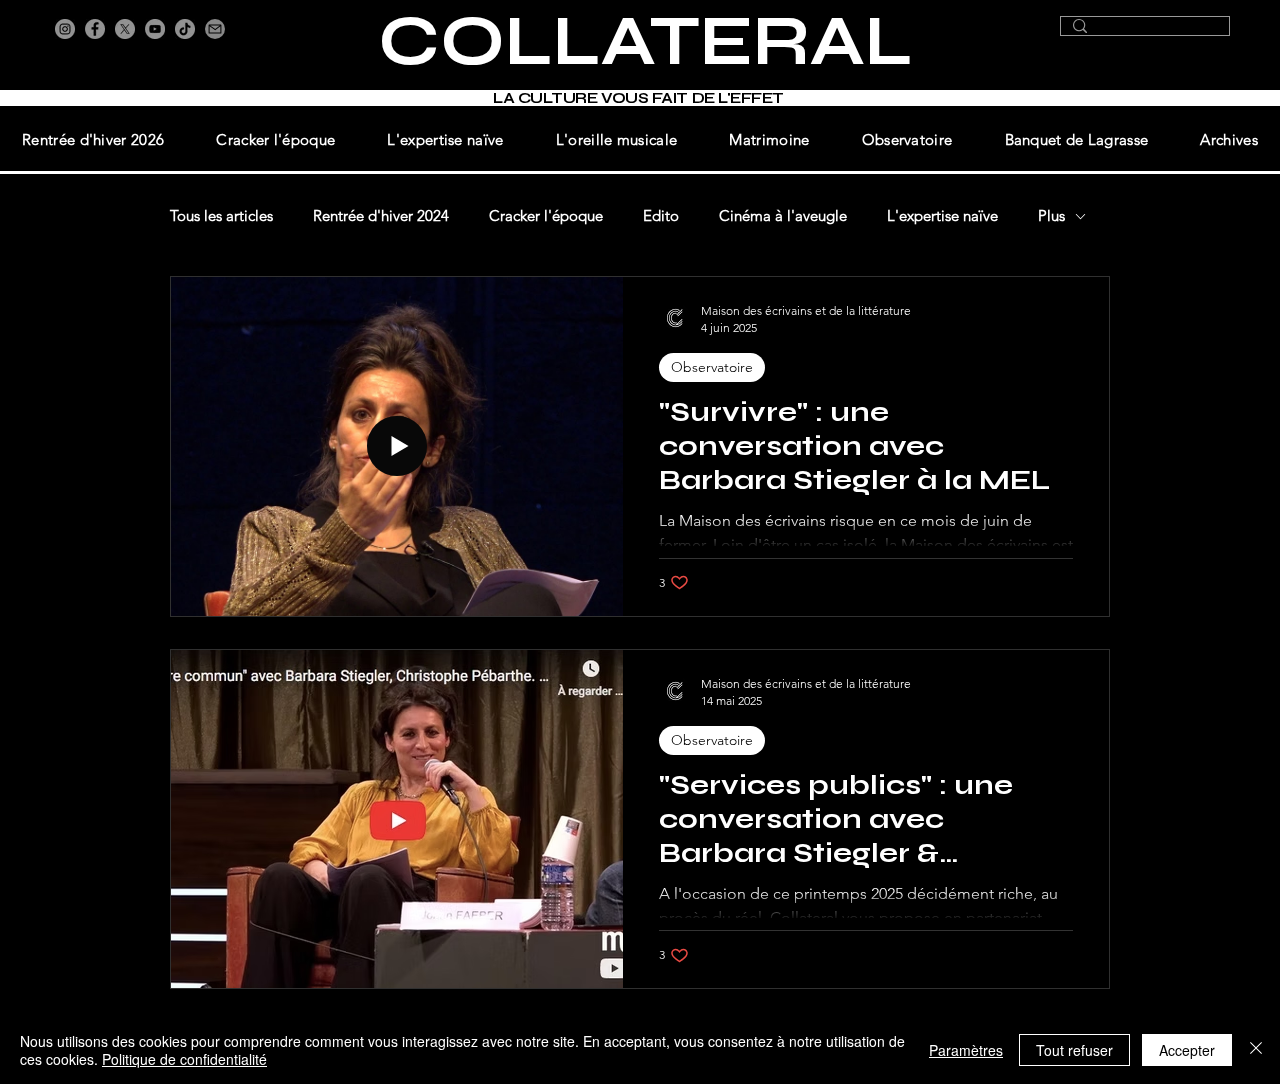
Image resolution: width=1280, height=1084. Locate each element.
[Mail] (215, 29)
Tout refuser (1074, 1050)
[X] (125, 29)
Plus (1051, 216)
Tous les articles (221, 216)
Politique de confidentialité (184, 1059)
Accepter (1187, 1050)
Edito (661, 216)
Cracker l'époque (546, 216)
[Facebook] (95, 29)
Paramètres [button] (966, 1050)
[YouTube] (155, 29)
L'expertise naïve (942, 216)
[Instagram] (65, 29)
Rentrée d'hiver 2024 (381, 216)
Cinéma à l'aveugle (783, 216)
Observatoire (712, 367)
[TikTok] (185, 29)
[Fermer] (1256, 1050)
